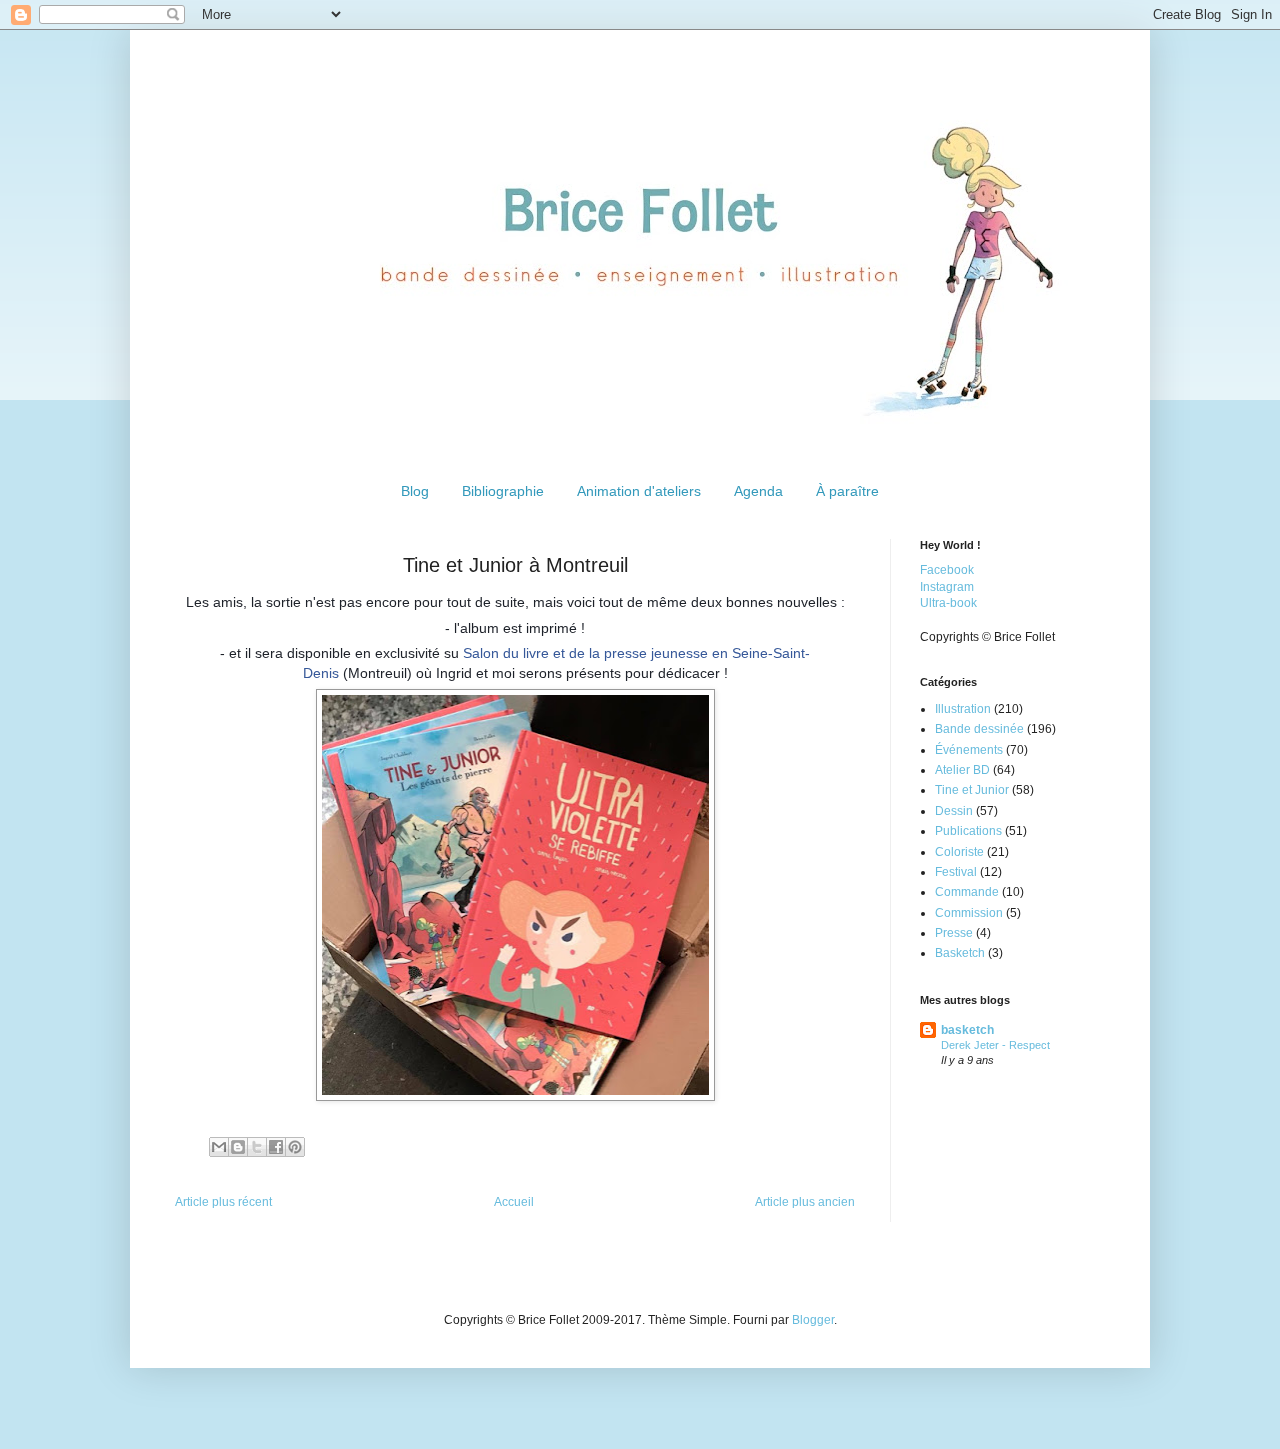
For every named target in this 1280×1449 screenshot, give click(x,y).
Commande (967, 892)
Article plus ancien (805, 1202)
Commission (969, 913)
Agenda (758, 491)
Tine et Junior (972, 790)
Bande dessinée (979, 729)
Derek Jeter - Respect (995, 1045)
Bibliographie (503, 491)
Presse (954, 933)
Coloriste (959, 852)
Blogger (813, 1320)
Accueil (514, 1202)
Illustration (963, 709)
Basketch (960, 953)
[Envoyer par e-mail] (219, 1147)
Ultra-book (948, 603)
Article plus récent (223, 1202)
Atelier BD (962, 770)
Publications (968, 831)
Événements (969, 750)
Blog (415, 491)
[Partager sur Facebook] (276, 1147)
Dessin (954, 811)
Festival (956, 872)
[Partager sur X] (257, 1147)
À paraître (847, 491)
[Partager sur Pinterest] (295, 1147)
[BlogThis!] (238, 1147)
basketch (967, 1030)
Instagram (947, 587)
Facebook (947, 570)
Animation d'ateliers (639, 491)
